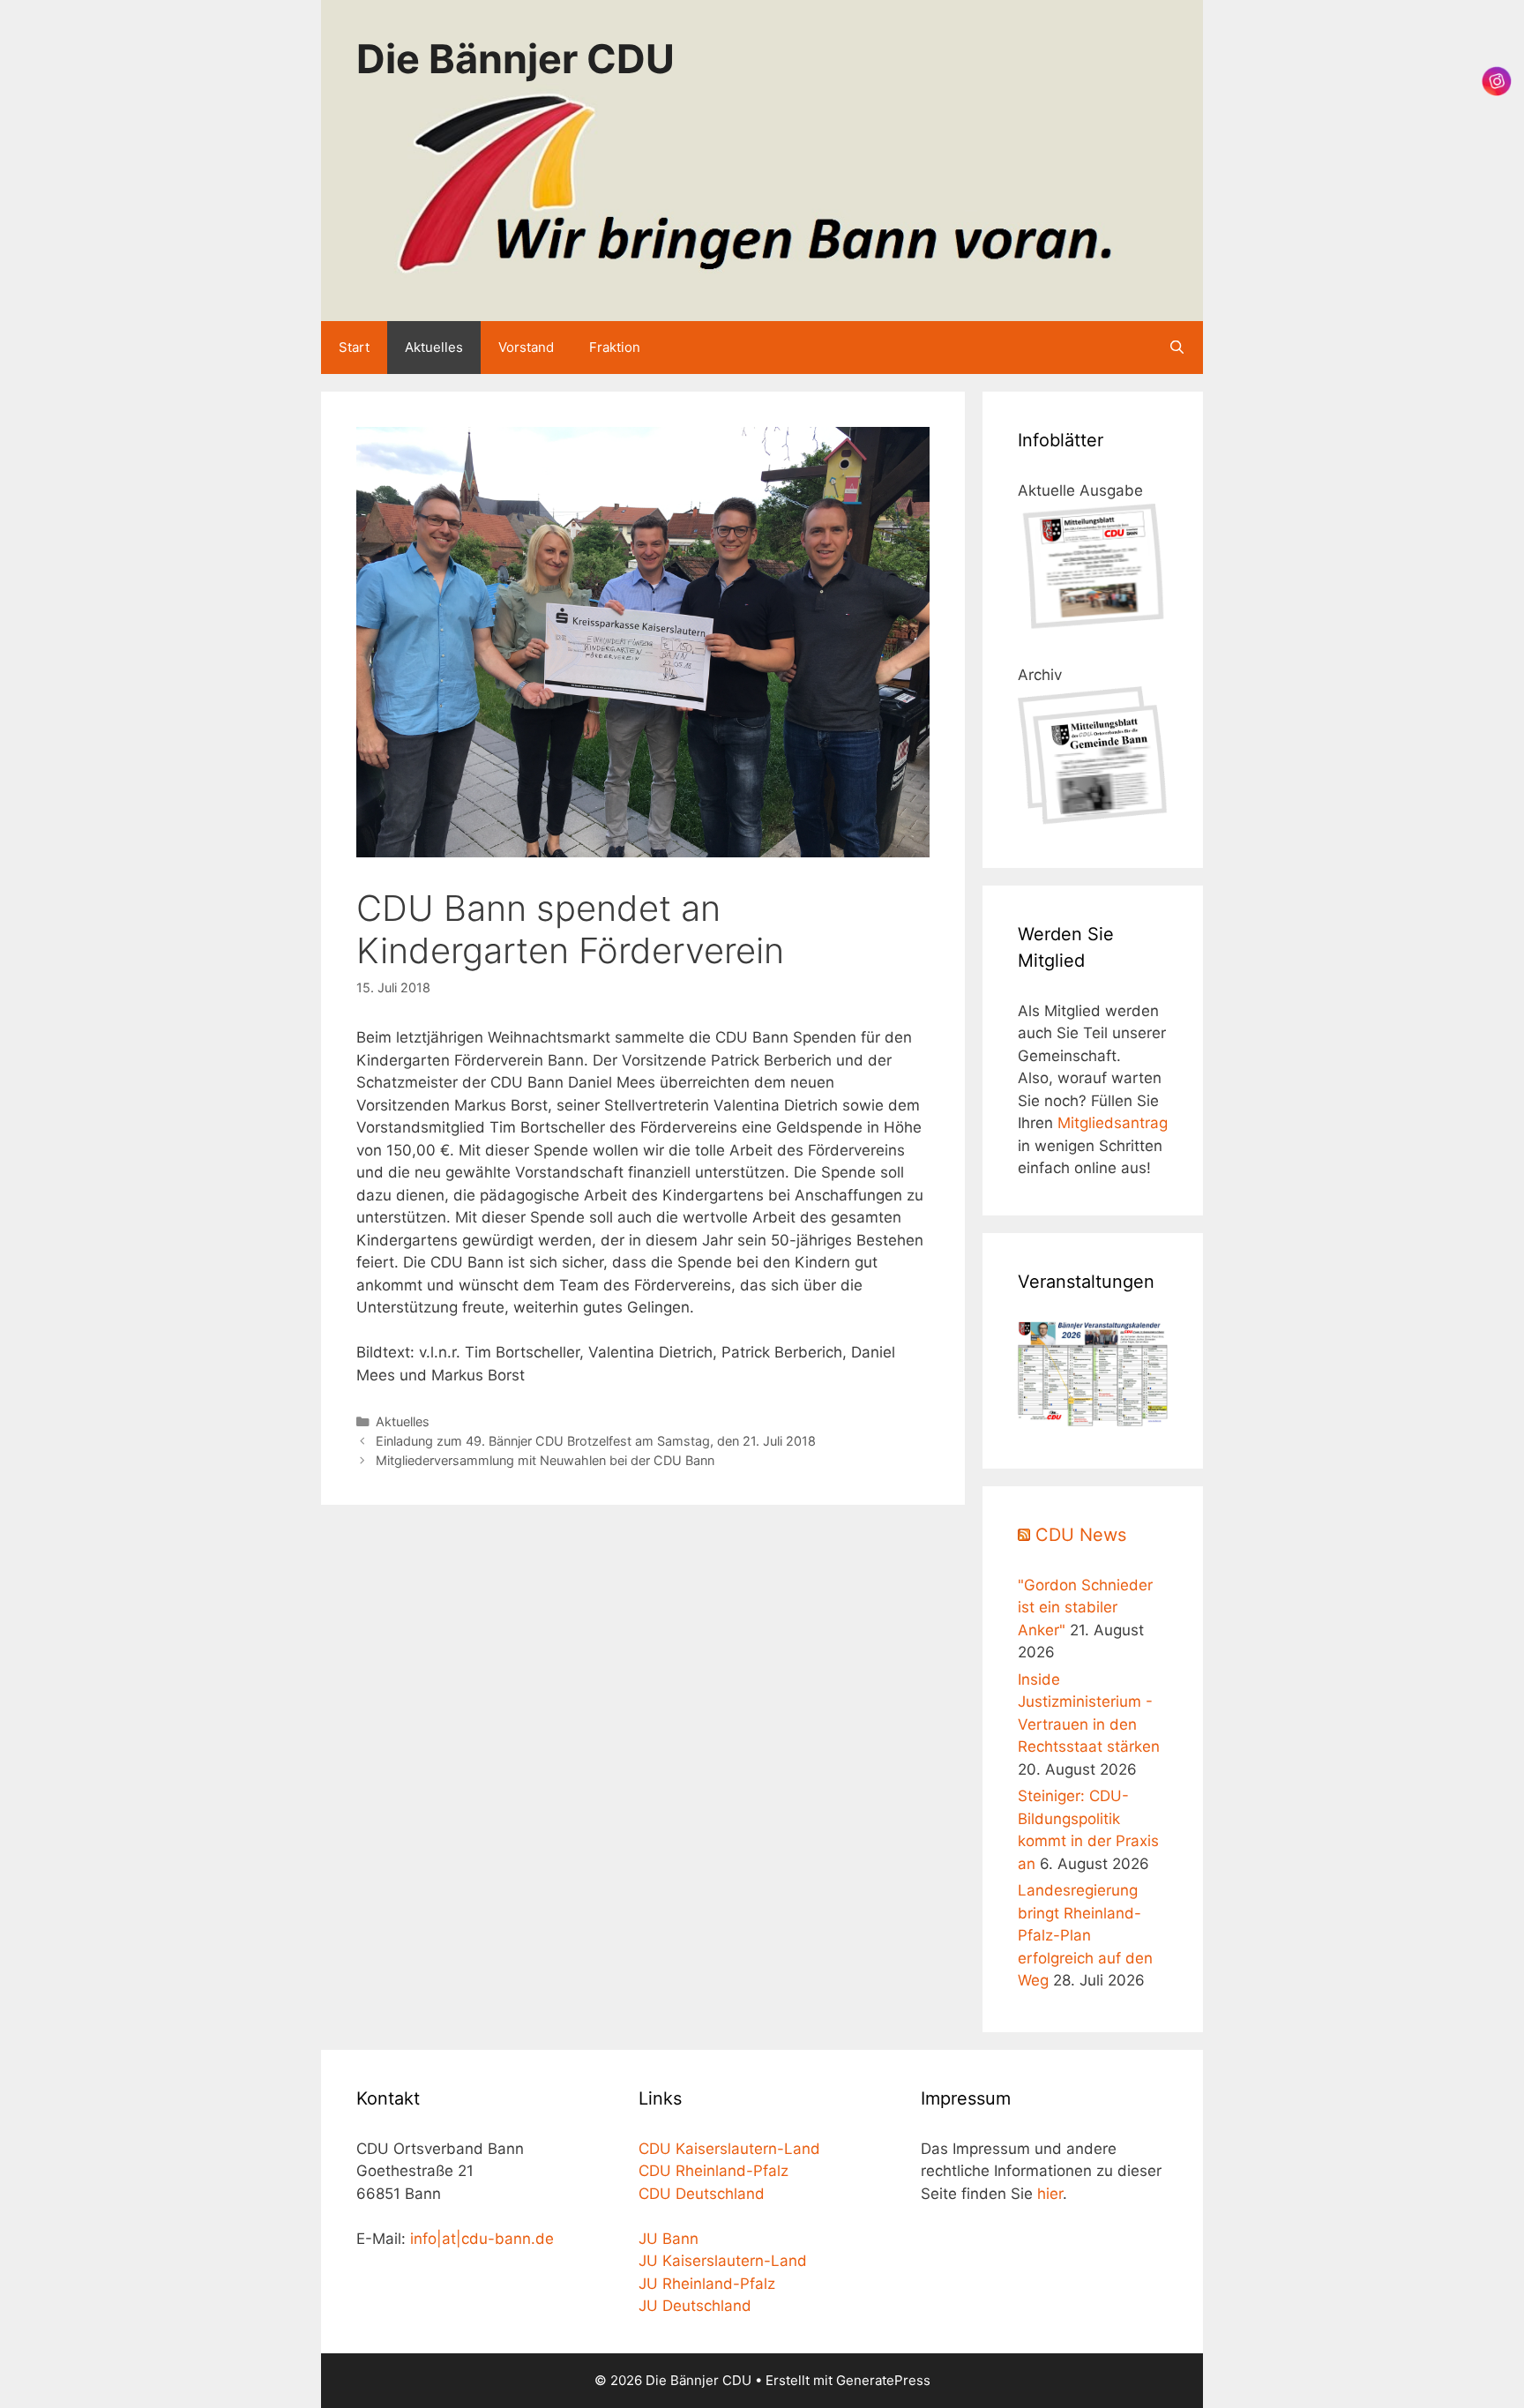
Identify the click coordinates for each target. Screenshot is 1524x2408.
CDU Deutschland (702, 2194)
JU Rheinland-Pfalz (707, 2284)
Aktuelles (434, 347)
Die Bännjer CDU (515, 59)
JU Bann (669, 2239)
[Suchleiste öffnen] (1177, 348)
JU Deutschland (695, 2306)
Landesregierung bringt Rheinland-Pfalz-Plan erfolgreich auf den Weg (1085, 1935)
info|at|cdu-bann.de (482, 2239)
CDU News (1081, 1535)
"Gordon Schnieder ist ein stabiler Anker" (1085, 1608)
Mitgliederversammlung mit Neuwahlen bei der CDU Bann (545, 1460)
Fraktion (615, 347)
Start (354, 347)
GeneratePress (883, 2380)
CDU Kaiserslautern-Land (729, 2149)
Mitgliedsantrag (1113, 1123)
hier (1050, 2194)
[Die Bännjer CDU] (762, 183)
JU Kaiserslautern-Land (723, 2261)
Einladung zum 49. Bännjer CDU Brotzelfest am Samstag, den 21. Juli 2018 (596, 1441)
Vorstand (526, 347)
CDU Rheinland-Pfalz (713, 2171)
